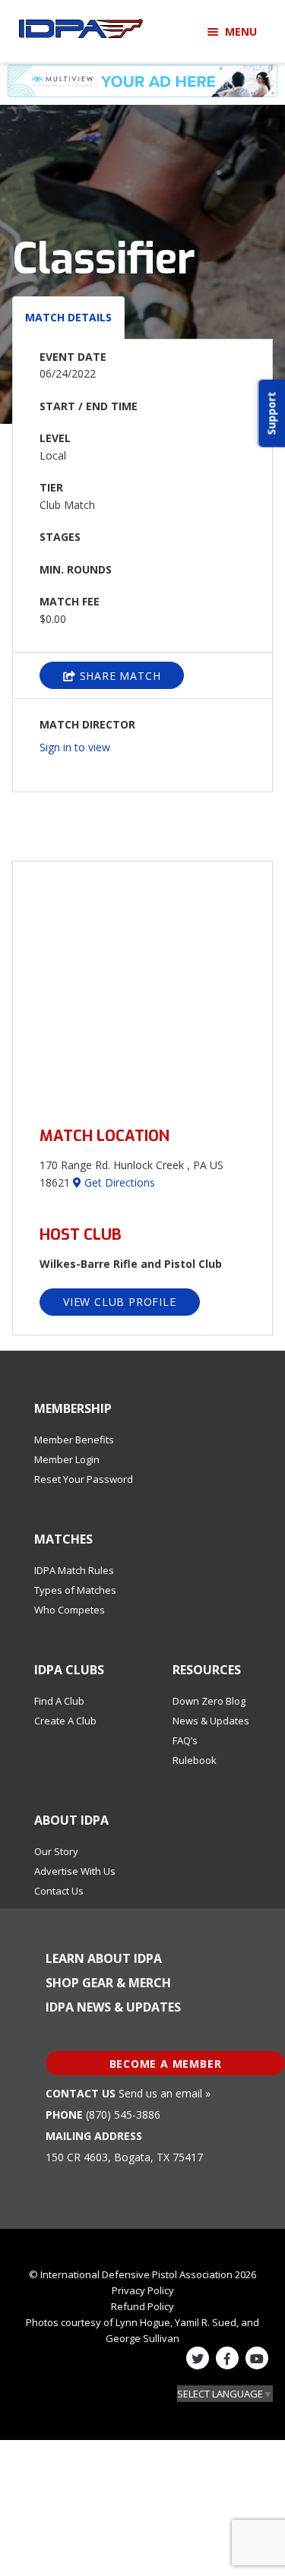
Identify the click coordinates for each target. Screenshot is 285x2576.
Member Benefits (74, 1440)
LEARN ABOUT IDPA (104, 1958)
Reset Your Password (84, 1479)
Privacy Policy (143, 2290)
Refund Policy (142, 2306)
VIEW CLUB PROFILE (120, 1302)
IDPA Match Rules (74, 1570)
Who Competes (70, 1610)
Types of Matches (75, 1590)
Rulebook (195, 1760)
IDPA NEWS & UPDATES (113, 2007)
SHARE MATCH (119, 676)
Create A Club (65, 1721)
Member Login (67, 1459)
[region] (142, 985)
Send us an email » (165, 2093)
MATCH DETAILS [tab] (68, 317)
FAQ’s (185, 1740)
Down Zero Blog (209, 1701)
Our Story (56, 1851)
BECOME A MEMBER (166, 2064)
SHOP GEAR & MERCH (108, 1983)
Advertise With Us (75, 1871)
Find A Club (59, 1701)
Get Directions (118, 1182)
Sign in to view (75, 747)
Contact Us (59, 1891)
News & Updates (211, 1721)
